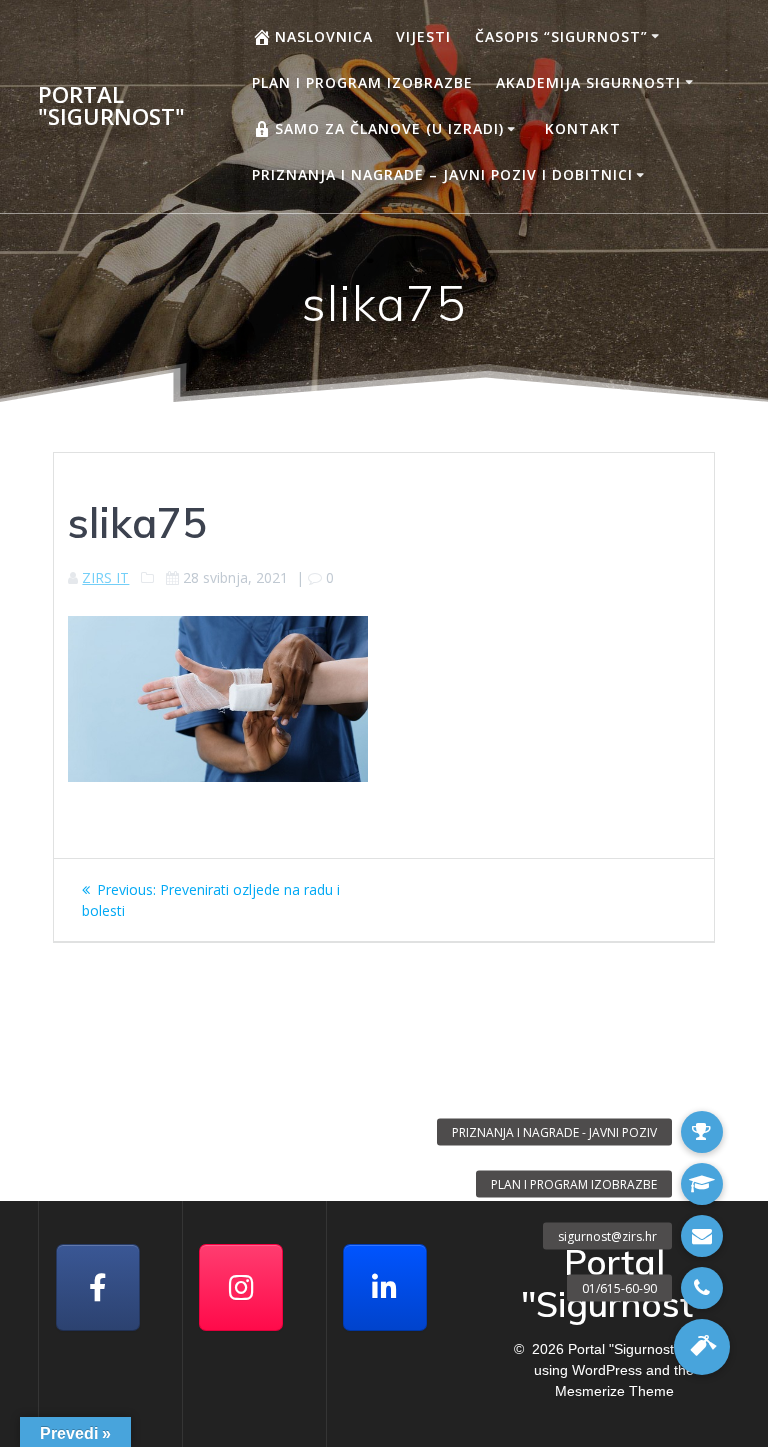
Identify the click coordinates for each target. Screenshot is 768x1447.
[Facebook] (98, 1287)
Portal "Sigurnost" (111, 106)
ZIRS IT (105, 577)
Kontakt (583, 128)
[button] (702, 1347)
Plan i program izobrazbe (362, 82)
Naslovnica (324, 36)
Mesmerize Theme (614, 1391)
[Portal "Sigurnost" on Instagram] (241, 1287)
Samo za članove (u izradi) (389, 128)
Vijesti (423, 36)
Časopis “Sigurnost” (561, 36)
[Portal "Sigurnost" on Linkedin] (385, 1287)
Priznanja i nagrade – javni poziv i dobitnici (442, 174)
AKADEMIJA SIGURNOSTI (588, 82)
